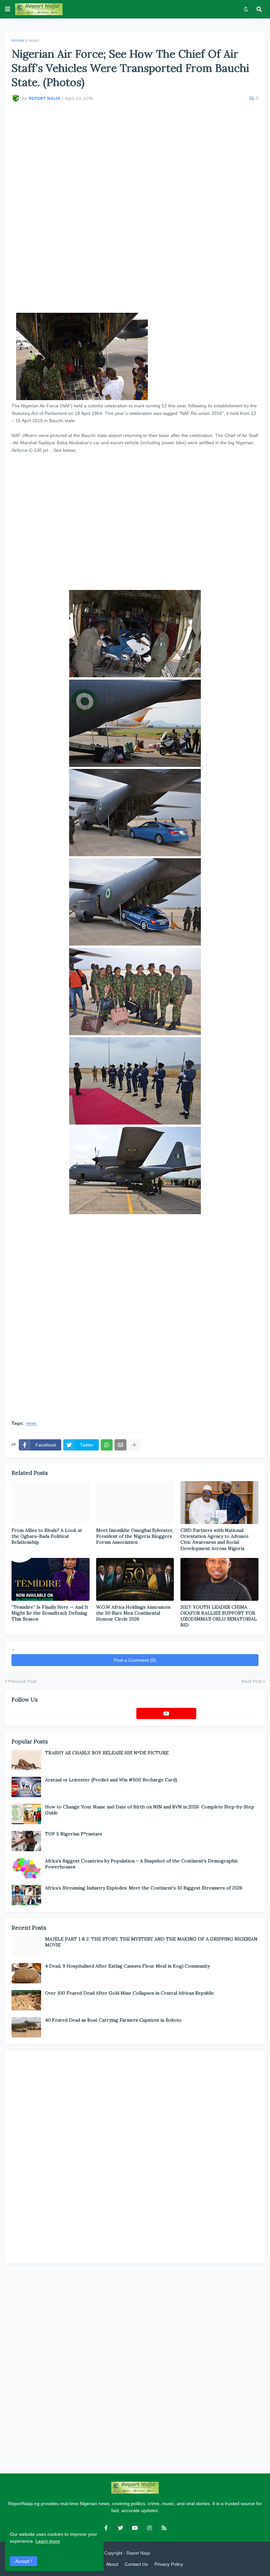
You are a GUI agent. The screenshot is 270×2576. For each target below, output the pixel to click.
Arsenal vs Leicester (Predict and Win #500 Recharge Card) (111, 1780)
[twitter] (121, 2528)
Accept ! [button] (24, 2561)
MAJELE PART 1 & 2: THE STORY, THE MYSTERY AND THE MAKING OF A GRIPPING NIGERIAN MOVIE (151, 1942)
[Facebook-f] (41, 1713)
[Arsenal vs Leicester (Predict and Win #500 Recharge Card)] (26, 1787)
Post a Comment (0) (135, 1660)
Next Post (252, 1681)
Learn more (48, 2541)
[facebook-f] (106, 2528)
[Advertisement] (135, 211)
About (112, 2564)
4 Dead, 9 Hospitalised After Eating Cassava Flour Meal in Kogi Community (127, 1966)
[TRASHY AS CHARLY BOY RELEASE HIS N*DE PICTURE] (26, 1760)
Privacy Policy (169, 2564)
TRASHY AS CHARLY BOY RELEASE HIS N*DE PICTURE (107, 1753)
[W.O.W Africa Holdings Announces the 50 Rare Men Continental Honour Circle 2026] (135, 1579)
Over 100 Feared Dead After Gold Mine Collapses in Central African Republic (130, 1993)
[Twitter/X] (104, 1713)
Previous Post (22, 1681)
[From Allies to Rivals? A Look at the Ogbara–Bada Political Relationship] (51, 1503)
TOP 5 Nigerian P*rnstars (74, 1834)
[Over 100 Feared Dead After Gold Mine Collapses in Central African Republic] (26, 2000)
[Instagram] (229, 1713)
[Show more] (134, 1445)
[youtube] (166, 1713)
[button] (8, 9)
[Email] (121, 1445)
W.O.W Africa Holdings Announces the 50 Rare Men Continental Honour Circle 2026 (133, 1613)
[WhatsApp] (107, 1445)
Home (18, 40)
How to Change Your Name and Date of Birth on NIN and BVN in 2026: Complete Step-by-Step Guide (150, 1810)
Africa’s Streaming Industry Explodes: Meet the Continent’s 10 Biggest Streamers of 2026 (144, 1888)
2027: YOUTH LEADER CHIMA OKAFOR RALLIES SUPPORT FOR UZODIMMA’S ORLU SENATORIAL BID (219, 1616)
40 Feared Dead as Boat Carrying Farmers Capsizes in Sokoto (113, 2020)
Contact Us (136, 2564)
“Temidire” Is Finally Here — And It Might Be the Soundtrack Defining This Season (50, 1613)
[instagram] (149, 2528)
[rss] (164, 2528)
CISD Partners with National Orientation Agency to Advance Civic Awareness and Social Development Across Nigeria (215, 1539)
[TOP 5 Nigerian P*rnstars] (26, 1841)
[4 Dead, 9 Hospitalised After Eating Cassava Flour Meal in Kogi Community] (26, 1973)
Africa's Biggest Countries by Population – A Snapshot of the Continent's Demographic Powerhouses (142, 1864)
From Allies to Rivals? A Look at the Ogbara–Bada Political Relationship (47, 1536)
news (34, 40)
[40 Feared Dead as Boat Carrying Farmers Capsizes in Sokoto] (26, 2027)
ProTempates (164, 2553)
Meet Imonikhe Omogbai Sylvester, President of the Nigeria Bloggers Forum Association (135, 1536)
